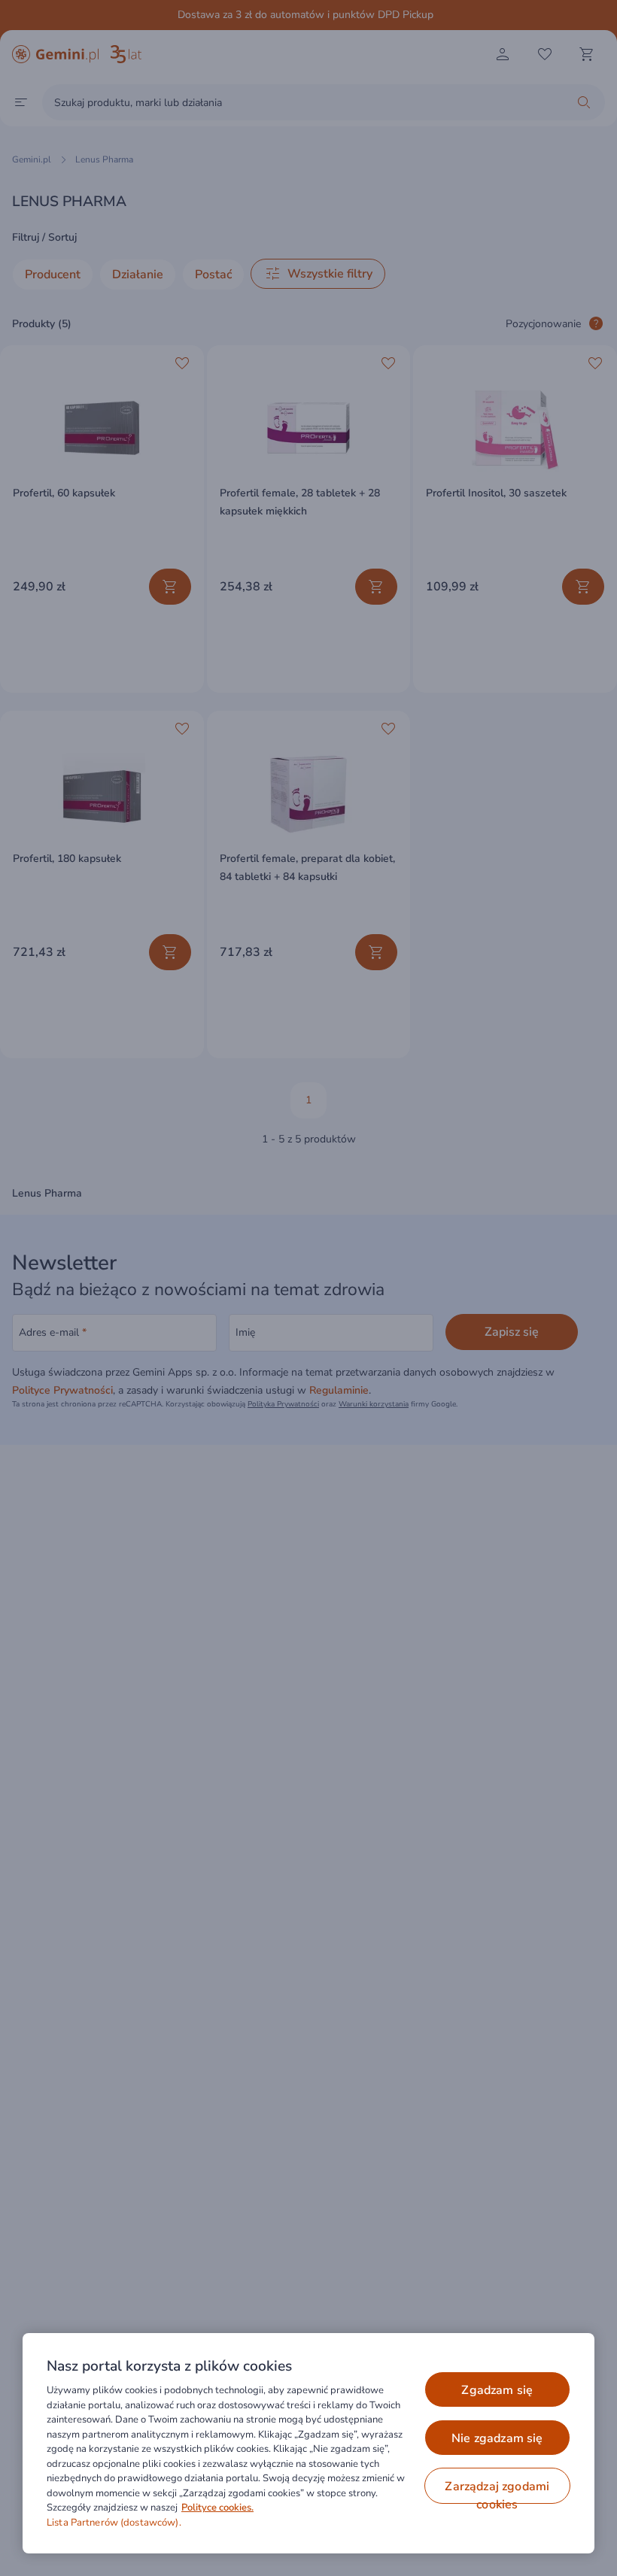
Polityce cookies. (217, 2508)
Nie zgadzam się (497, 2438)
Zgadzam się (497, 2390)
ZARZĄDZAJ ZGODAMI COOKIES (497, 2491)
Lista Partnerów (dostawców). (114, 2523)
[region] (308, 2443)
